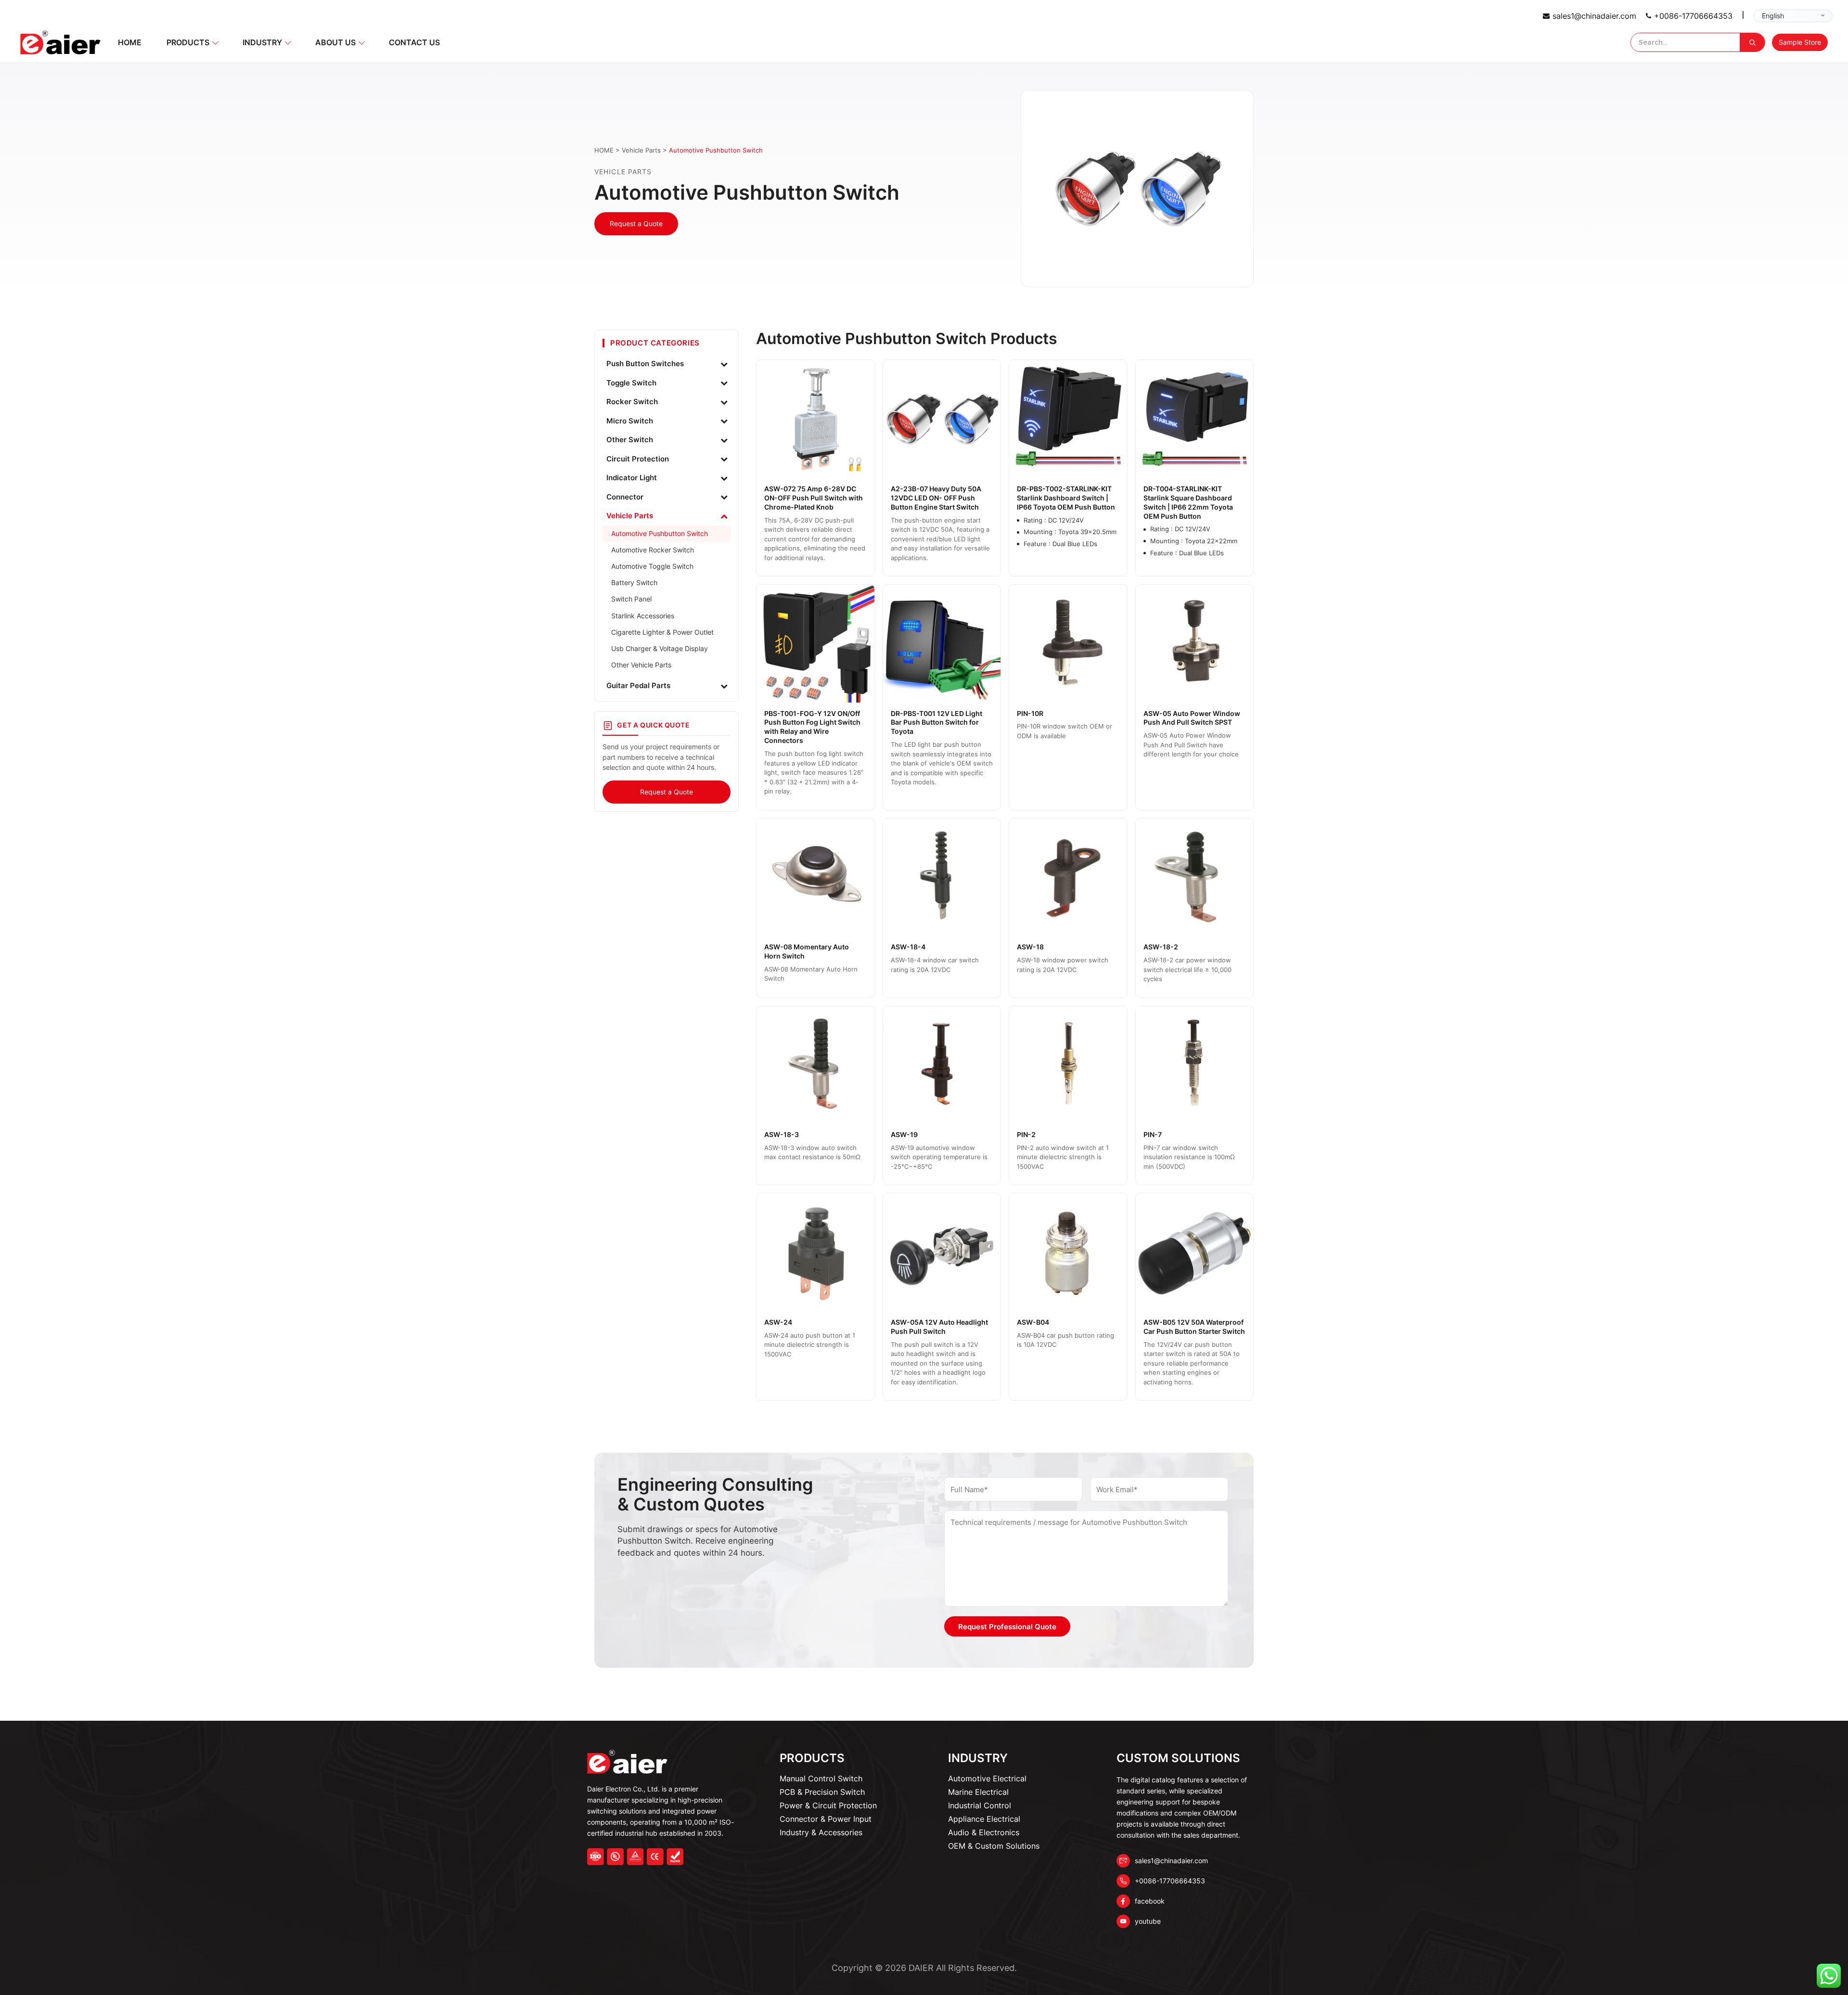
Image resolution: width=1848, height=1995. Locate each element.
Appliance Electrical (984, 1819)
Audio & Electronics (984, 1832)
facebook (1150, 1901)
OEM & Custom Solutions (994, 1846)
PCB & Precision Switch (822, 1792)
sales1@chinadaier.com (1594, 16)
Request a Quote (636, 224)
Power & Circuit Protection (828, 1805)
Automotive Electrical (987, 1778)
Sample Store (1800, 42)
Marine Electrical (978, 1792)
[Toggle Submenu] (724, 364)
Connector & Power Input (826, 1819)
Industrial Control (980, 1805)
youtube (1148, 1921)
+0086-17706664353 (1693, 16)
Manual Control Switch (821, 1778)
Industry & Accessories (821, 1832)
